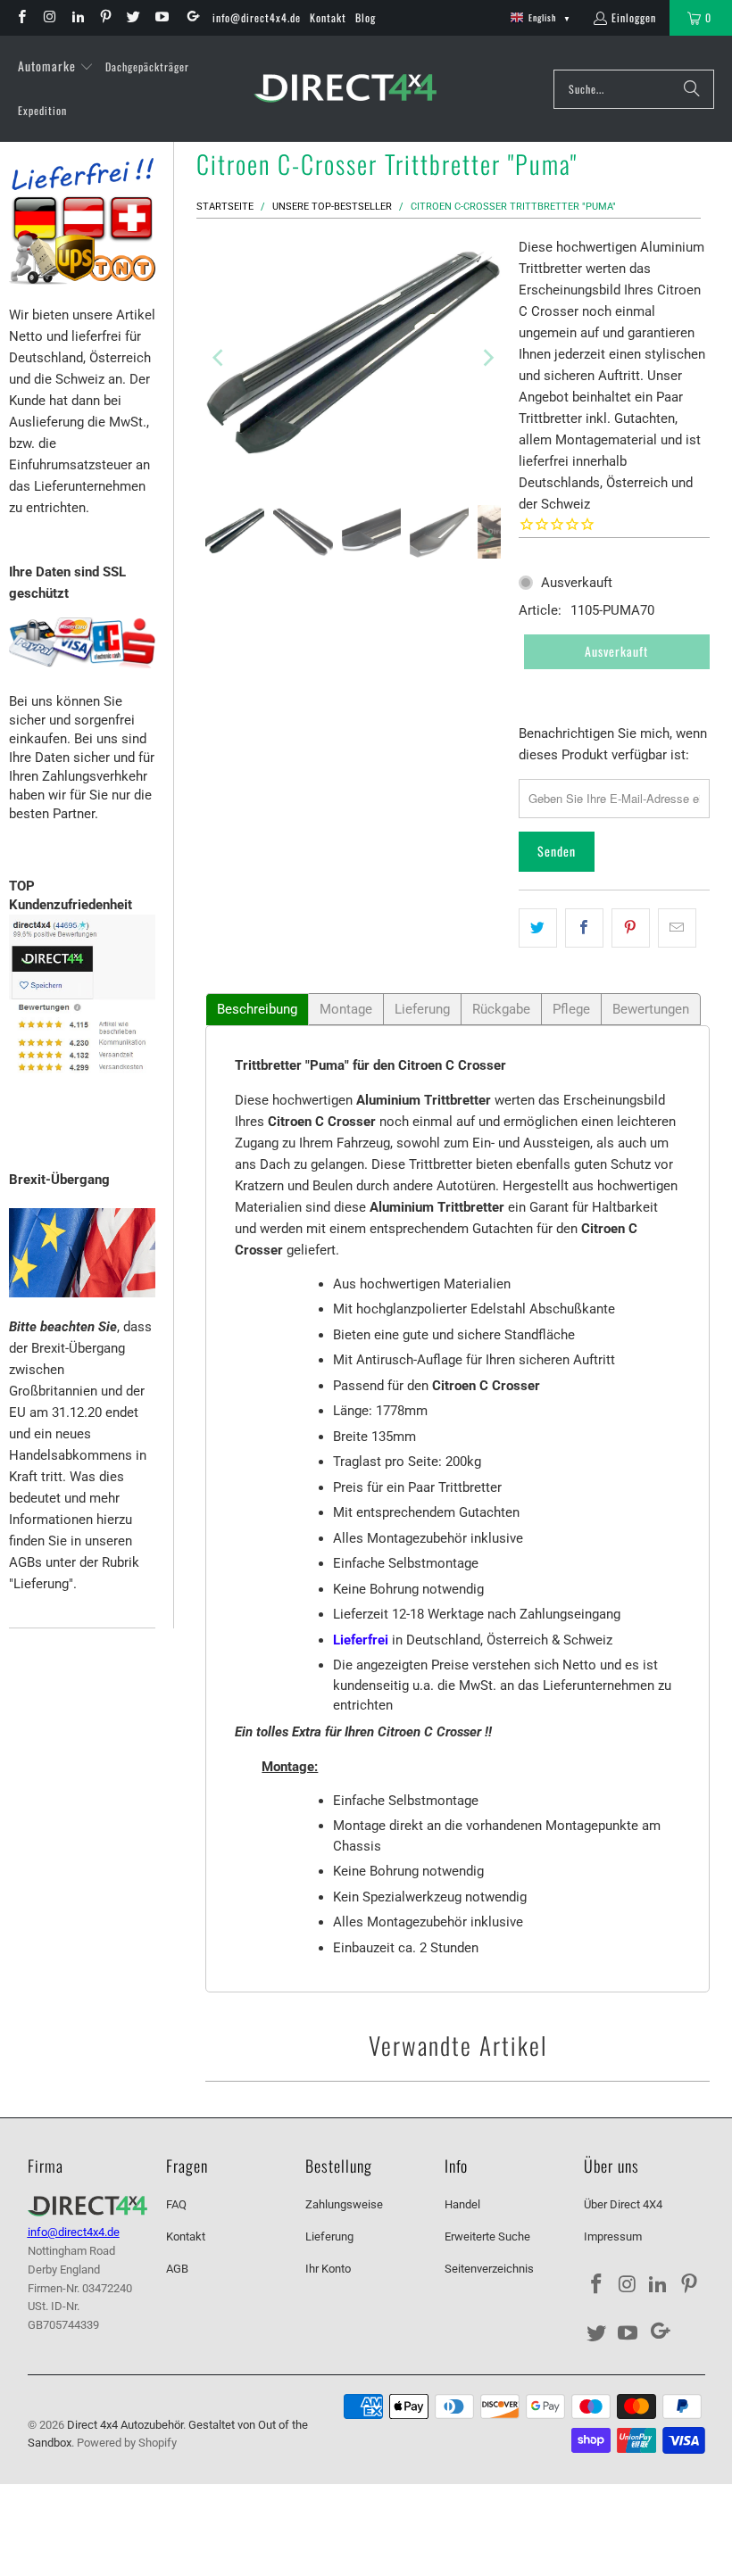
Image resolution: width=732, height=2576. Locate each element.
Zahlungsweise (344, 2204)
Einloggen (634, 17)
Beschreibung (257, 1009)
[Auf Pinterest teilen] (631, 928)
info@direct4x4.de (257, 17)
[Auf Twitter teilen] (538, 928)
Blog (366, 17)
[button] (56, 67)
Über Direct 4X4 (623, 2204)
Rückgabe (501, 1009)
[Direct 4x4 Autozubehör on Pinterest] (105, 17)
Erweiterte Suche (487, 2236)
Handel (462, 2204)
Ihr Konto (328, 2269)
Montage (346, 1009)
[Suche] (692, 89)
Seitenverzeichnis (489, 2269)
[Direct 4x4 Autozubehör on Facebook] (21, 17)
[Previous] (219, 357)
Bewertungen (651, 1009)
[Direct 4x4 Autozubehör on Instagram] (49, 17)
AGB (177, 2269)
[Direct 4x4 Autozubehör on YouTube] (160, 17)
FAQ (176, 2204)
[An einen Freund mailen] (677, 928)
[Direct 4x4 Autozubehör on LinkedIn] (77, 17)
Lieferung (422, 1009)
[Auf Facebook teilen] (584, 928)
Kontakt (328, 17)
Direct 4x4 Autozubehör (125, 2425)
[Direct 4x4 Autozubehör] (345, 89)
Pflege (571, 1009)
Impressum (613, 2236)
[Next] (487, 357)
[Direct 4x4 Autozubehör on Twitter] (133, 17)
